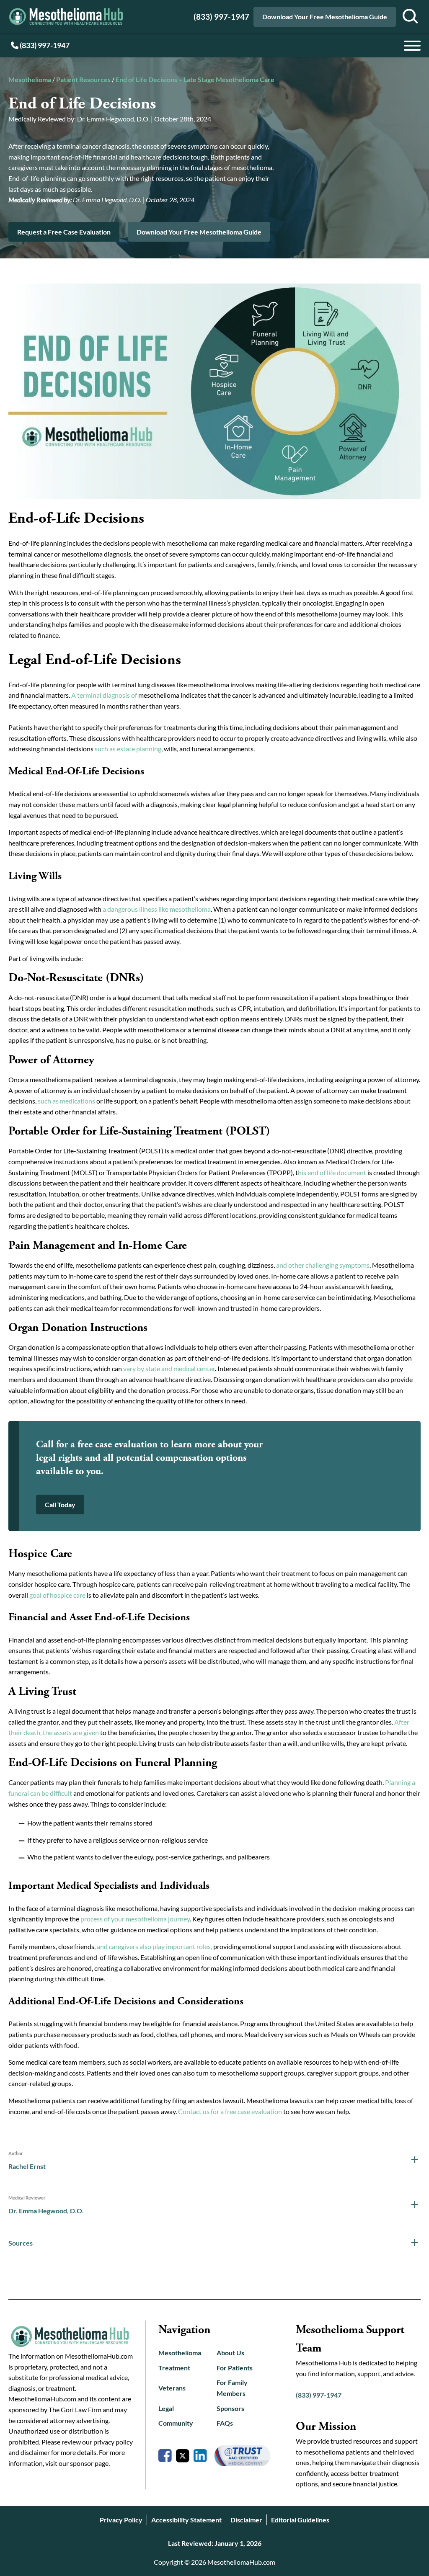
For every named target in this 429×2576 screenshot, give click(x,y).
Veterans (172, 2388)
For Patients (235, 2368)
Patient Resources (83, 79)
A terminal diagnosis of (104, 695)
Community (176, 2423)
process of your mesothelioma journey (135, 1919)
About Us (230, 2353)
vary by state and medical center (169, 1368)
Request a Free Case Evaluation (64, 232)
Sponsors (230, 2408)
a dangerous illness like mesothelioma (157, 909)
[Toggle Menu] (412, 46)
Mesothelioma (30, 79)
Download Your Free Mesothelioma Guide (325, 17)
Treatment (174, 2368)
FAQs (225, 2423)
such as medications (66, 1101)
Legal (166, 2408)
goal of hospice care (57, 1595)
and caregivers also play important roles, (154, 1946)
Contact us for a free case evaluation (230, 2111)
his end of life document (332, 1172)
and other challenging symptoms (323, 1265)
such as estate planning (128, 749)
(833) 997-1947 (221, 17)
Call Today (60, 1505)
